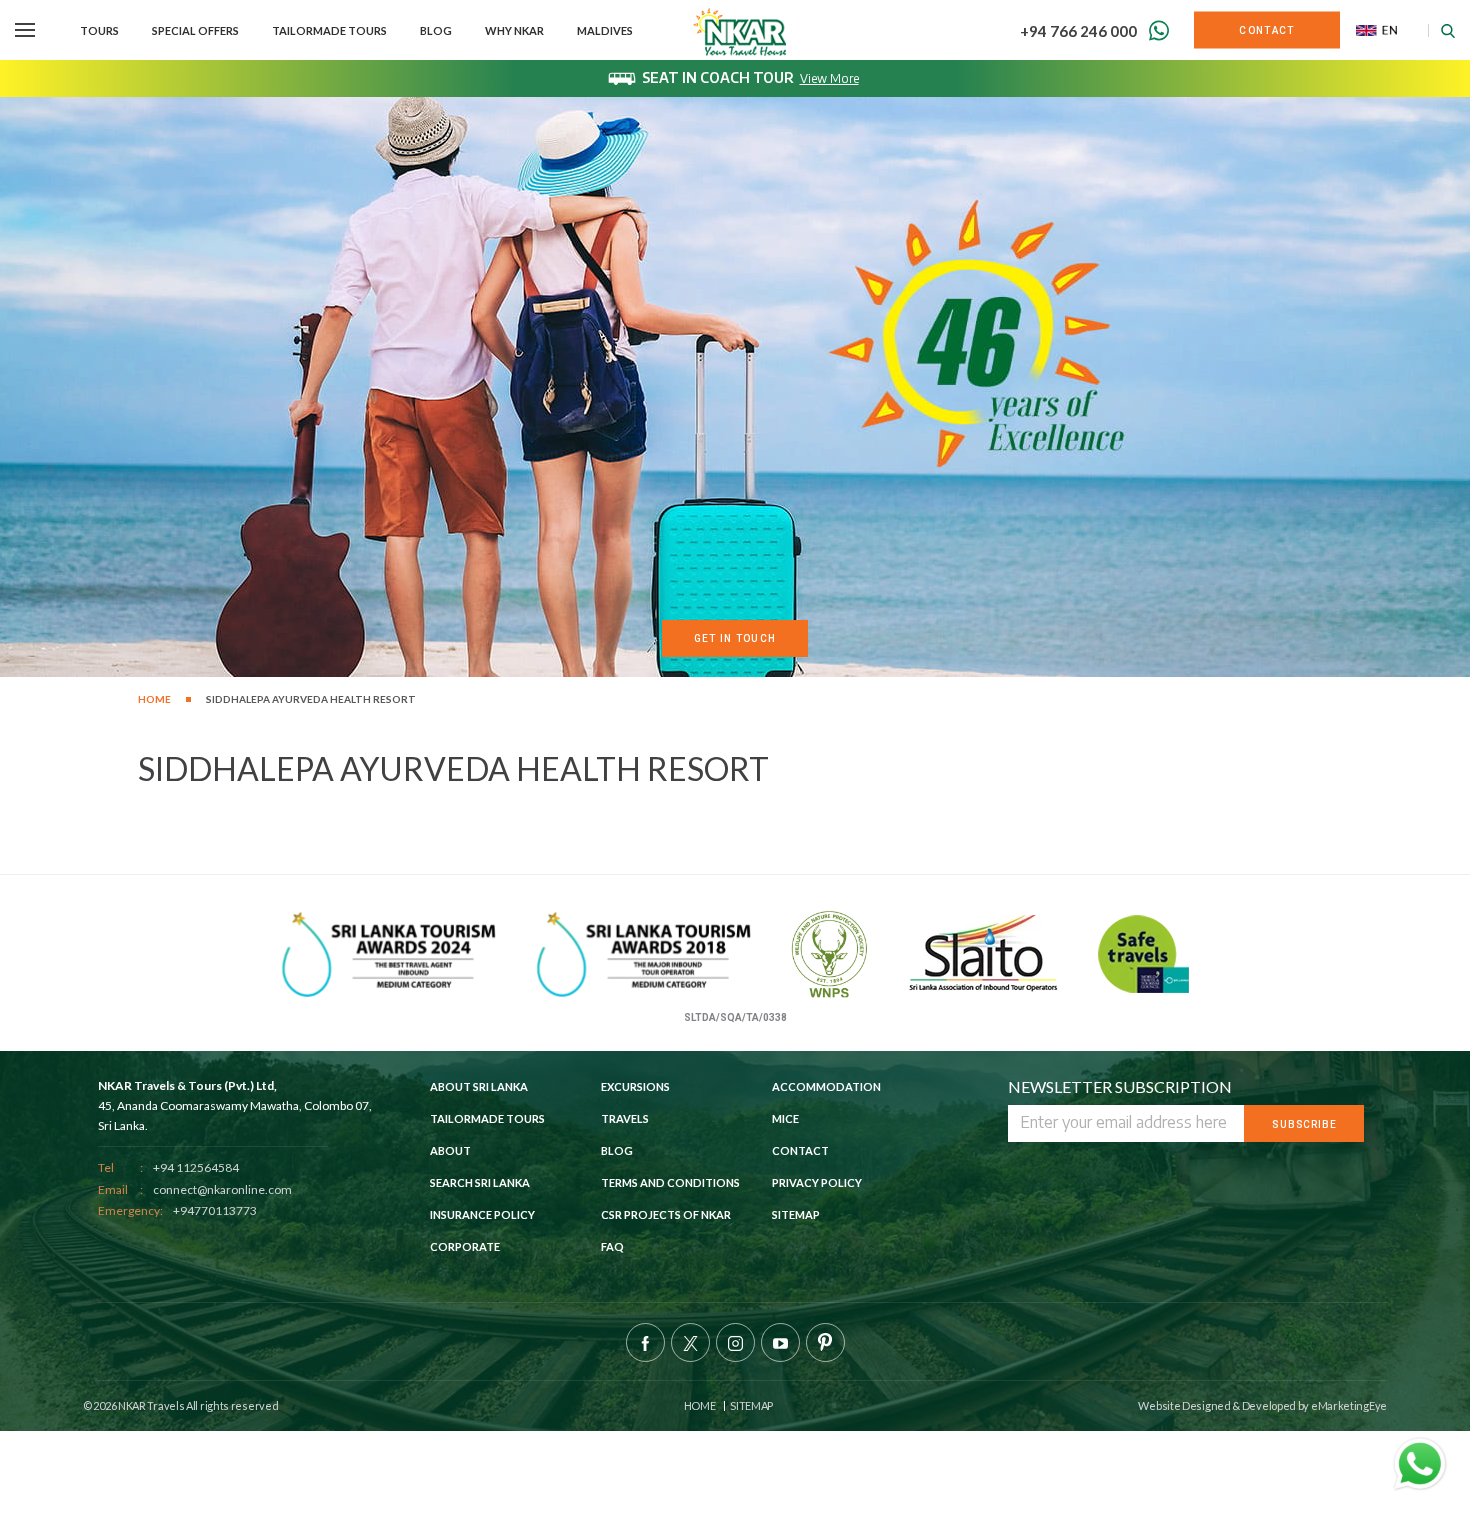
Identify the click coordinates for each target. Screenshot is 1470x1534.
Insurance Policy (482, 1214)
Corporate (465, 1246)
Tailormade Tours (329, 30)
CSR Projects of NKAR (666, 1214)
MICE (785, 1118)
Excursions (635, 1086)
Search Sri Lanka (480, 1182)
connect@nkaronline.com (222, 1189)
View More (829, 78)
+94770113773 (215, 1210)
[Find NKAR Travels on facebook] (645, 1342)
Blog (436, 30)
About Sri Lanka (479, 1086)
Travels (625, 1118)
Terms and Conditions (670, 1182)
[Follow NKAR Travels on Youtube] (780, 1342)
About (450, 1150)
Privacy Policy (817, 1182)
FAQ (612, 1246)
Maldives (605, 30)
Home (154, 699)
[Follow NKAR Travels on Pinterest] (825, 1342)
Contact (800, 1150)
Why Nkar (514, 30)
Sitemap (796, 1214)
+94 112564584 (196, 1167)
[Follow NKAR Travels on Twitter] (690, 1342)
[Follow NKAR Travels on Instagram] (735, 1342)
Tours (99, 30)
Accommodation (826, 1086)
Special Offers (195, 30)
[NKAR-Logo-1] (741, 30)
